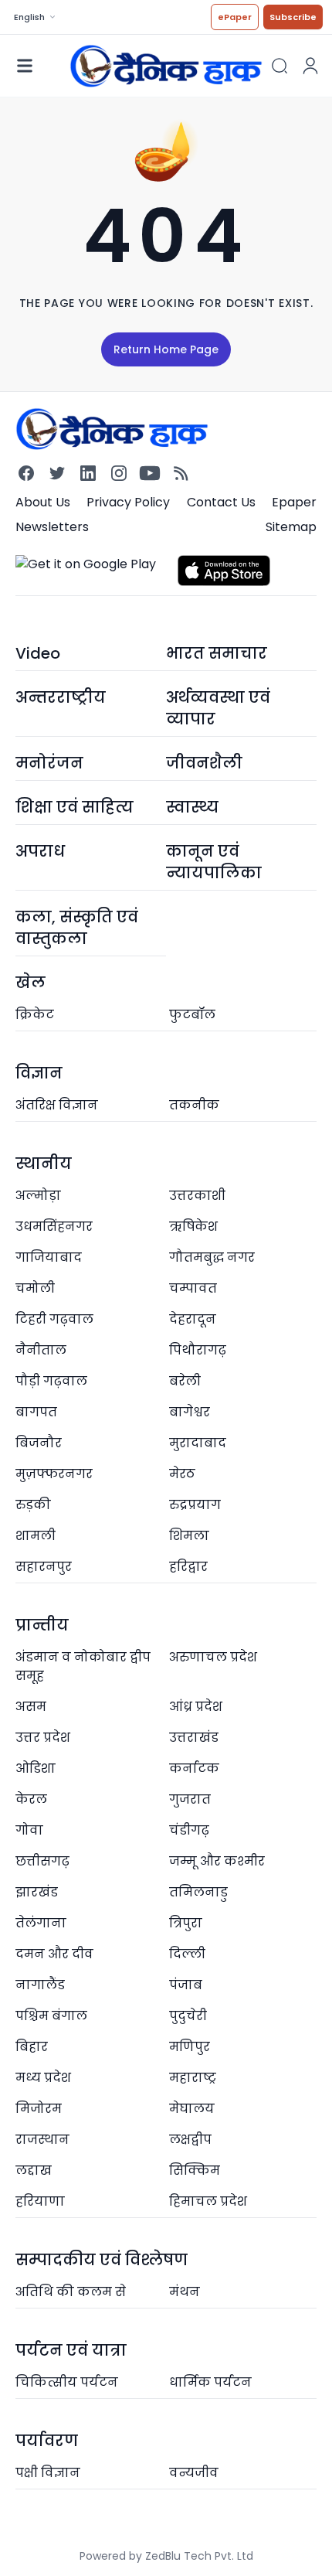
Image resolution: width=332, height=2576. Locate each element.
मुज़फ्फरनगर (54, 1474)
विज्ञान (39, 1073)
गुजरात (190, 1799)
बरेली (185, 1381)
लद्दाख (34, 2171)
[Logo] (166, 65)
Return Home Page (166, 349)
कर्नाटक (194, 1768)
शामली (36, 1536)
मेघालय (192, 2109)
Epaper (294, 502)
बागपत (36, 1412)
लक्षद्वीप (190, 2140)
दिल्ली (187, 1954)
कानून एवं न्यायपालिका (214, 862)
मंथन (185, 2292)
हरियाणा (40, 2201)
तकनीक (194, 1105)
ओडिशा (36, 1768)
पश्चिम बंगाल (51, 2016)
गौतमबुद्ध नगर (212, 1257)
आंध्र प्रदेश (196, 1707)
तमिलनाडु (198, 1892)
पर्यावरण (47, 2441)
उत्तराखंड (194, 1738)
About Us (43, 502)
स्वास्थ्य (192, 807)
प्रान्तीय (42, 1625)
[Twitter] (57, 473)
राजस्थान (42, 2140)
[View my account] (310, 66)
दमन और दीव (54, 1954)
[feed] (181, 473)
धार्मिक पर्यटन (210, 2382)
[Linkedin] (88, 473)
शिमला (189, 1536)
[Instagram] (119, 473)
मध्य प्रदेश (43, 2078)
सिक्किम (195, 2171)
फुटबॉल (192, 1015)
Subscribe (293, 17)
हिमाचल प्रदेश (208, 2201)
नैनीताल (41, 1350)
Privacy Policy (128, 502)
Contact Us (221, 502)
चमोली (35, 1288)
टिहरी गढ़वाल (54, 1319)
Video (38, 653)
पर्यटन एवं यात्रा (71, 2350)
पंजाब (186, 1985)
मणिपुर (190, 2047)
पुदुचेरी (188, 2016)
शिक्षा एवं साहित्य (75, 807)
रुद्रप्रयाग (195, 1505)
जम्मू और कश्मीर (217, 1861)
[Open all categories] (25, 66)
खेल (30, 983)
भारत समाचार (217, 653)
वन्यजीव (194, 2473)
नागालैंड (40, 1985)
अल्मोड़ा (38, 1196)
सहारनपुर (44, 1567)
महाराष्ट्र (193, 2078)
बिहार (32, 2047)
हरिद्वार (188, 1567)
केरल (31, 1799)
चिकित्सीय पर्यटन (67, 2382)
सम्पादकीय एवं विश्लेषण (102, 2260)
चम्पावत (193, 1288)
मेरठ (182, 1474)
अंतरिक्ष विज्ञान (57, 1105)
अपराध (40, 851)
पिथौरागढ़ (198, 1350)
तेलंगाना (41, 1923)
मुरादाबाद (198, 1443)
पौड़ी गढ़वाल (51, 1381)
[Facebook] (26, 473)
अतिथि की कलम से (71, 2292)
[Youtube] (150, 473)
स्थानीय (44, 1164)
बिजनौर (39, 1443)
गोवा (29, 1830)
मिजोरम (39, 2109)
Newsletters (52, 527)
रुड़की (33, 1505)
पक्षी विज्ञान (48, 2473)
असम (31, 1707)
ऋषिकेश (193, 1227)
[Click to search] (279, 66)
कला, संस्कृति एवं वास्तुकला (77, 928)
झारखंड (37, 1892)
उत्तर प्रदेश (43, 1738)
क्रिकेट (35, 1015)
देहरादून (193, 1319)
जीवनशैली (204, 763)
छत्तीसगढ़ (42, 1861)
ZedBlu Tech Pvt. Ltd (199, 2556)
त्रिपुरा (186, 1923)
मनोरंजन (49, 763)
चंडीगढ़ (189, 1830)
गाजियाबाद (49, 1257)
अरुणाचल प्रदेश (213, 1657)
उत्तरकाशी (197, 1196)
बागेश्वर (190, 1412)
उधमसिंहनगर (54, 1227)
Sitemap (291, 527)
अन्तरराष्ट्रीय (61, 697)
